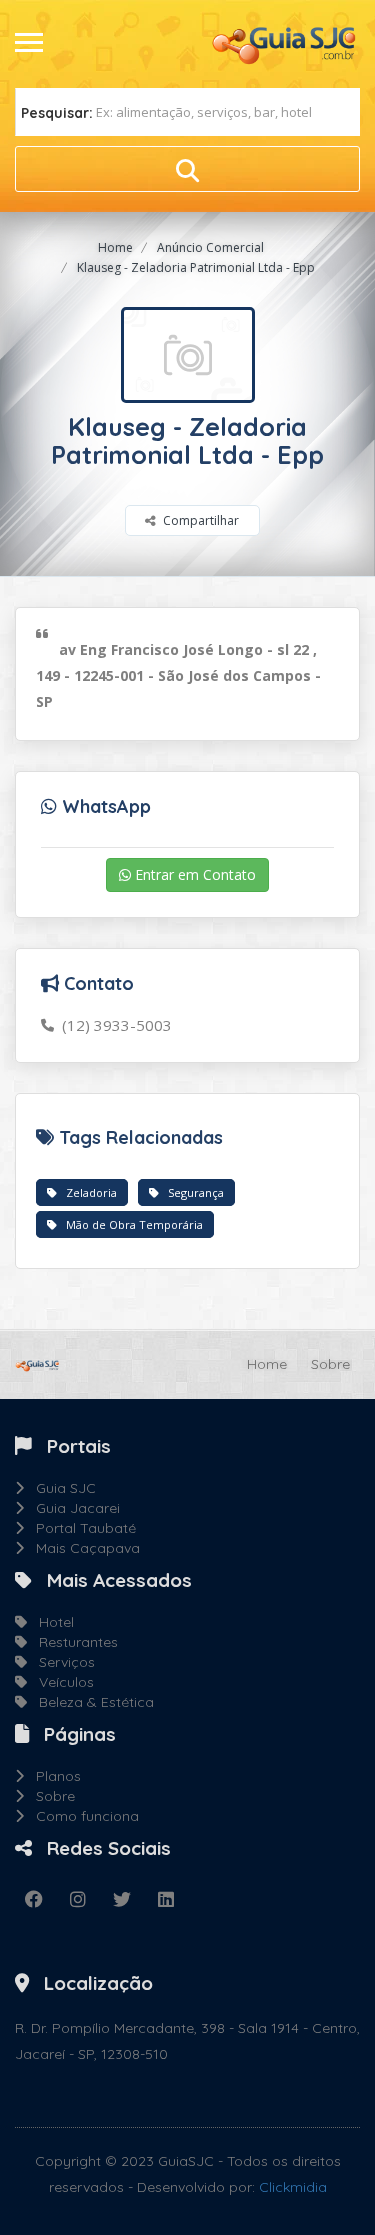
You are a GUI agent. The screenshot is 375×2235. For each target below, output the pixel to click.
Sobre (330, 1364)
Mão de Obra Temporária (130, 1224)
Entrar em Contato (193, 874)
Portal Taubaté (80, 1528)
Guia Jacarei (72, 1508)
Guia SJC (60, 1488)
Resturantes (72, 1642)
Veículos (60, 1682)
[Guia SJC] (285, 43)
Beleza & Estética (90, 1702)
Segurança (191, 1192)
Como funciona (81, 1816)
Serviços (61, 1662)
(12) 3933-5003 (113, 1025)
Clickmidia (293, 2187)
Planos (52, 1776)
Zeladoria (87, 1192)
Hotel (50, 1622)
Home (115, 247)
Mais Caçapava (82, 1548)
